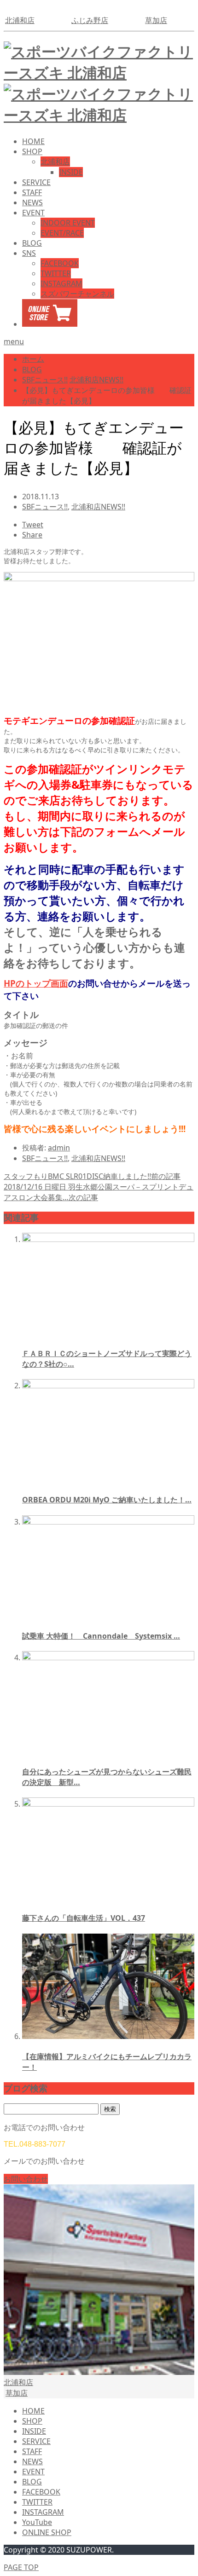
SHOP (32, 151)
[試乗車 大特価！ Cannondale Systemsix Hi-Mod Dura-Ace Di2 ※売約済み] (108, 1522)
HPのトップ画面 (36, 983)
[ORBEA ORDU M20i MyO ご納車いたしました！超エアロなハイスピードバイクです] (108, 1386)
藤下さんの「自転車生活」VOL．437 (84, 1918)
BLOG (32, 243)
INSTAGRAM (61, 283)
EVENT (33, 213)
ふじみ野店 (90, 20)
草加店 (156, 20)
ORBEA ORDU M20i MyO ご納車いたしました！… (107, 1500)
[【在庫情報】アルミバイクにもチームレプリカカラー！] (108, 2036)
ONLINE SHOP (47, 2532)
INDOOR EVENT (68, 223)
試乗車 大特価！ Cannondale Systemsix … (101, 1636)
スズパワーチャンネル (77, 294)
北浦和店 (20, 20)
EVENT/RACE (62, 233)
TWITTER (56, 273)
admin (59, 1148)
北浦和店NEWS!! (98, 507)
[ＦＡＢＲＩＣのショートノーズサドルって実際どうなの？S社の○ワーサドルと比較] (108, 1239)
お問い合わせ (26, 2179)
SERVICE (36, 182)
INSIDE (71, 172)
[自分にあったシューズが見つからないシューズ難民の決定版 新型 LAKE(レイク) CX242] (108, 1658)
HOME (33, 141)
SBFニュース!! (45, 507)
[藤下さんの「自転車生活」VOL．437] (108, 1804)
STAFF (32, 192)
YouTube (37, 2522)
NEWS (32, 202)
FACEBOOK (60, 263)
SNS (29, 253)
